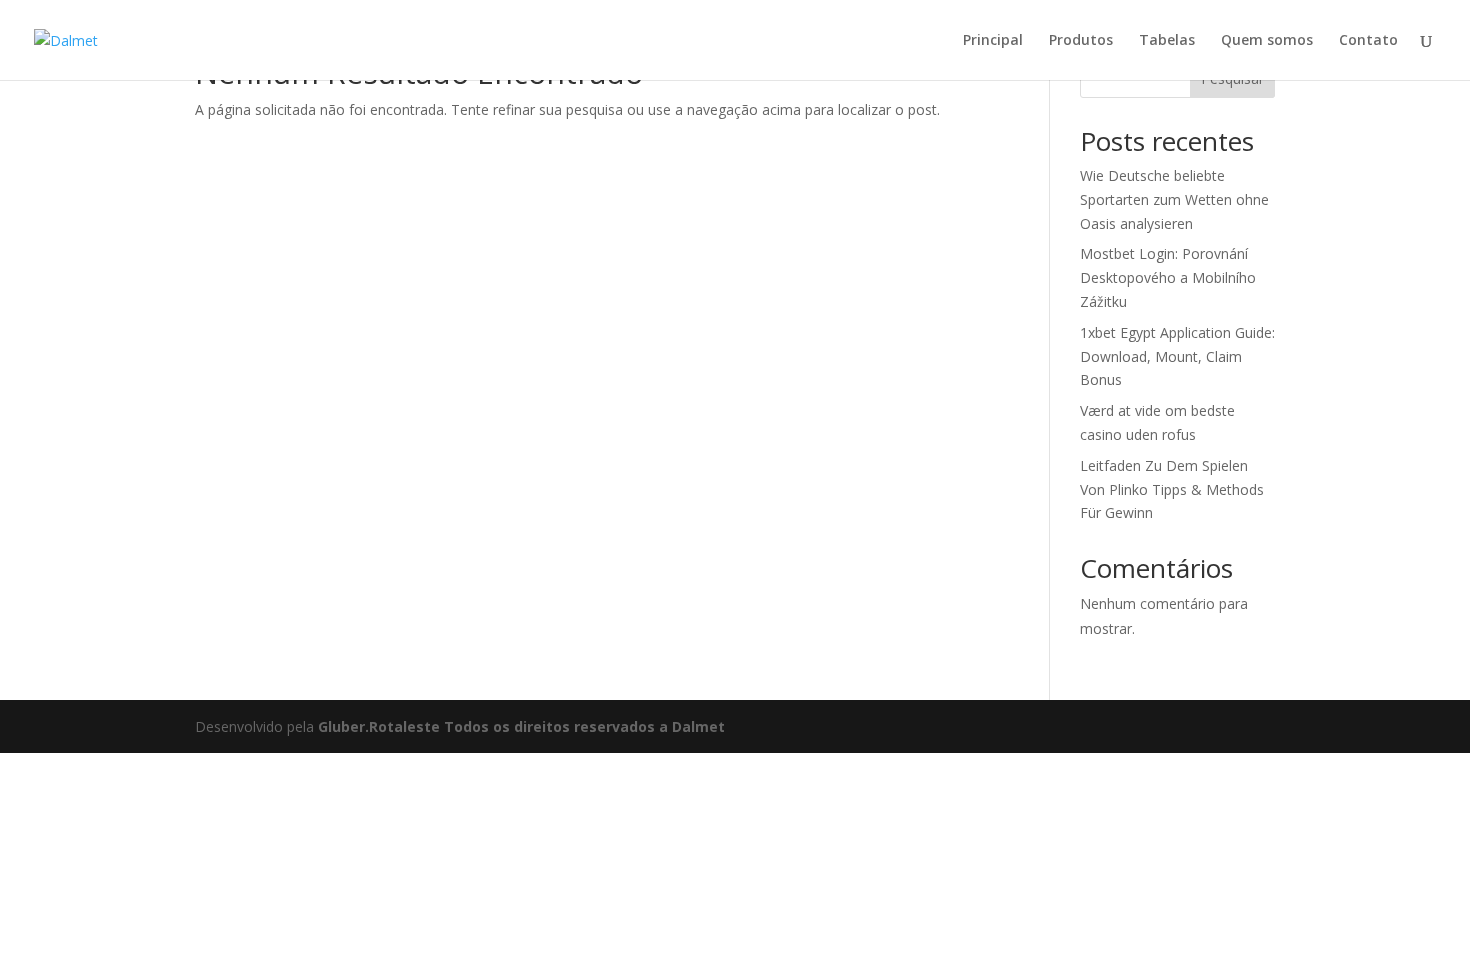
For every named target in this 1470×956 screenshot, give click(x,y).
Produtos (1081, 41)
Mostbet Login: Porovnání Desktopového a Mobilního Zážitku (1168, 277)
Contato (1368, 41)
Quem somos (1267, 41)
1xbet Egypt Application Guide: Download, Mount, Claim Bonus (1177, 356)
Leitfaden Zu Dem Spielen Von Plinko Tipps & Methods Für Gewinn (1172, 489)
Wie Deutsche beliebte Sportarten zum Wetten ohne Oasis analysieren (1174, 199)
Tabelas (1167, 41)
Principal (993, 41)
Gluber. (343, 726)
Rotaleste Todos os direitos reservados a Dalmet (547, 726)
